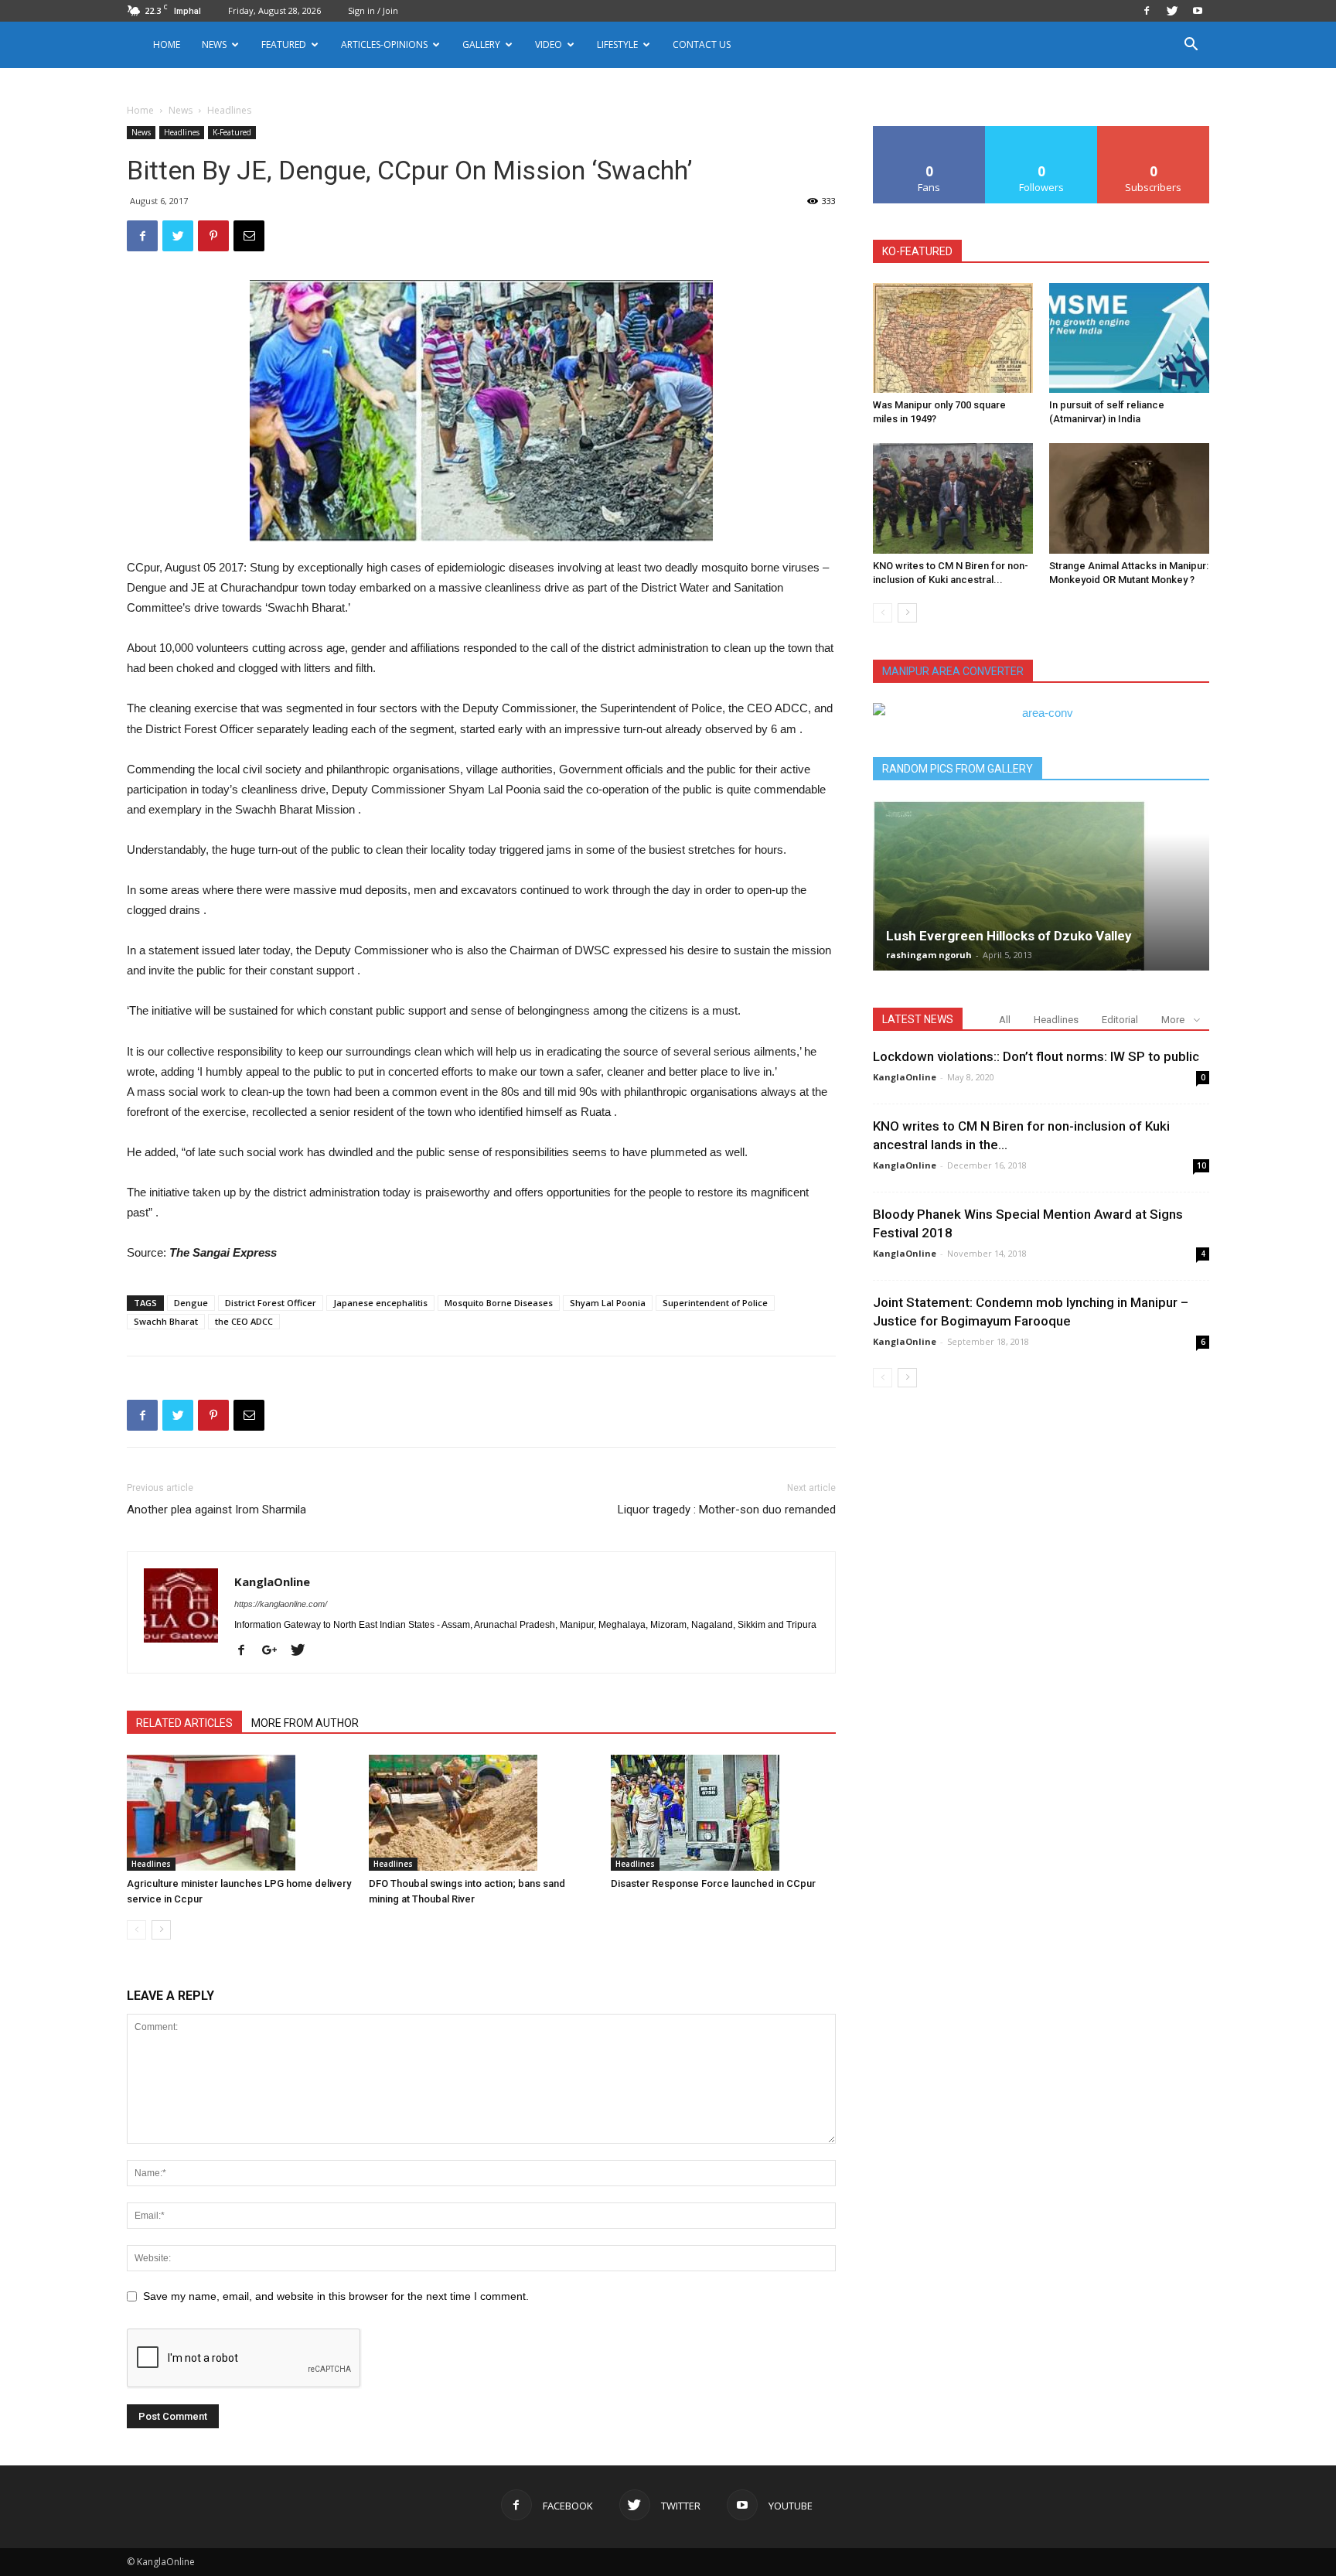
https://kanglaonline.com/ (281, 1604)
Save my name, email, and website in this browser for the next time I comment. (336, 2296)
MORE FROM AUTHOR (305, 1723)
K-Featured (232, 132)
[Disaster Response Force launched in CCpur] (724, 1813)
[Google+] (275, 1651)
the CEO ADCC (244, 1321)
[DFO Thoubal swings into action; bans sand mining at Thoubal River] (482, 1813)
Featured (284, 44)
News (181, 110)
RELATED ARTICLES (184, 1723)
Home (167, 44)
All (1005, 1020)
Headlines (182, 132)
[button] (1191, 46)
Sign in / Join (373, 10)
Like (930, 132)
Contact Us (702, 44)
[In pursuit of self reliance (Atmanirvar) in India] (1129, 338)
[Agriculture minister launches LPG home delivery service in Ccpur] (240, 1813)
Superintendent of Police (715, 1303)
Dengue (191, 1303)
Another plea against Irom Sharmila (216, 1510)
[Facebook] (1147, 11)
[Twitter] (1172, 11)
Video (549, 44)
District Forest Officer (271, 1303)
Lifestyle (617, 44)
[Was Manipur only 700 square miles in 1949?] (953, 338)
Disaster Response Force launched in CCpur (713, 1883)
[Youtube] (1198, 11)
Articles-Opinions (384, 44)
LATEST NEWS (918, 1019)
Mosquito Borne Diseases (499, 1303)
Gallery (481, 44)
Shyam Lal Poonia (608, 1303)
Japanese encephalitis (380, 1303)
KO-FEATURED (917, 251)
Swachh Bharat (166, 1321)
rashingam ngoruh (929, 955)
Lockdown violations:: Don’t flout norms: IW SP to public (1036, 1056)
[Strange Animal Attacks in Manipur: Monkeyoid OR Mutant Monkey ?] (1129, 498)
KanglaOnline (272, 1581)
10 (1201, 1165)
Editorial (1120, 1020)
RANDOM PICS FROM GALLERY (958, 769)
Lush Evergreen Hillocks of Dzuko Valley (1009, 936)
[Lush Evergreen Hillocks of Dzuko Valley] (1041, 885)
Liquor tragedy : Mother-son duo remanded (727, 1510)
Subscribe (1154, 132)
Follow (1042, 132)
